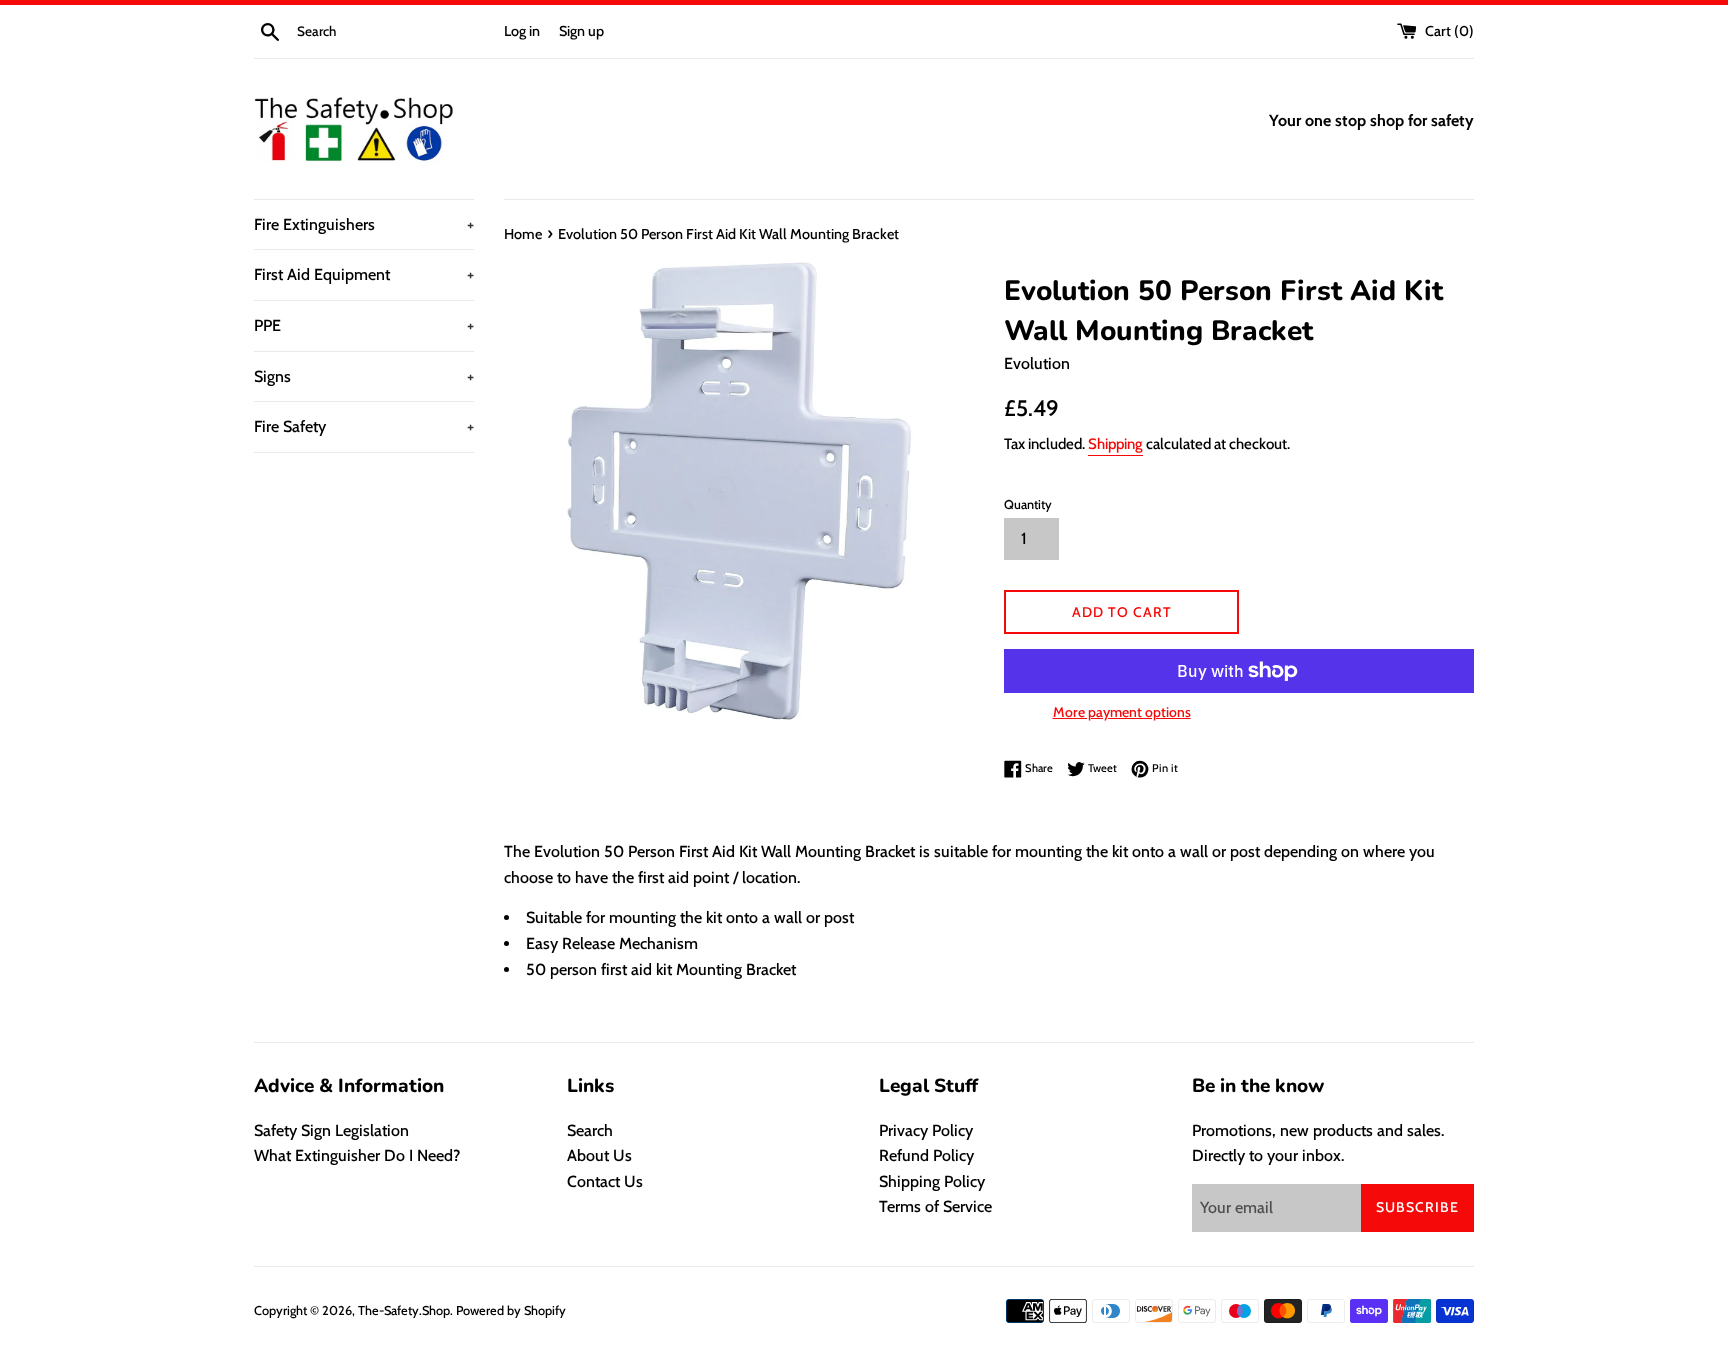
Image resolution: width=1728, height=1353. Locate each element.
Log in (522, 31)
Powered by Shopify (511, 1310)
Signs (364, 376)
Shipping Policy (932, 1181)
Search (590, 1130)
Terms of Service (935, 1206)
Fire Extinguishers (364, 224)
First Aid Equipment (364, 274)
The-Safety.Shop (404, 1310)
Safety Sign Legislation (331, 1130)
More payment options (1122, 712)
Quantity (1028, 504)
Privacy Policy (926, 1130)
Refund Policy (926, 1155)
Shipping (1115, 444)
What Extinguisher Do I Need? (357, 1155)
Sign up (581, 31)
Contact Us (605, 1181)
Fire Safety (364, 426)
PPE (364, 325)
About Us (599, 1155)
